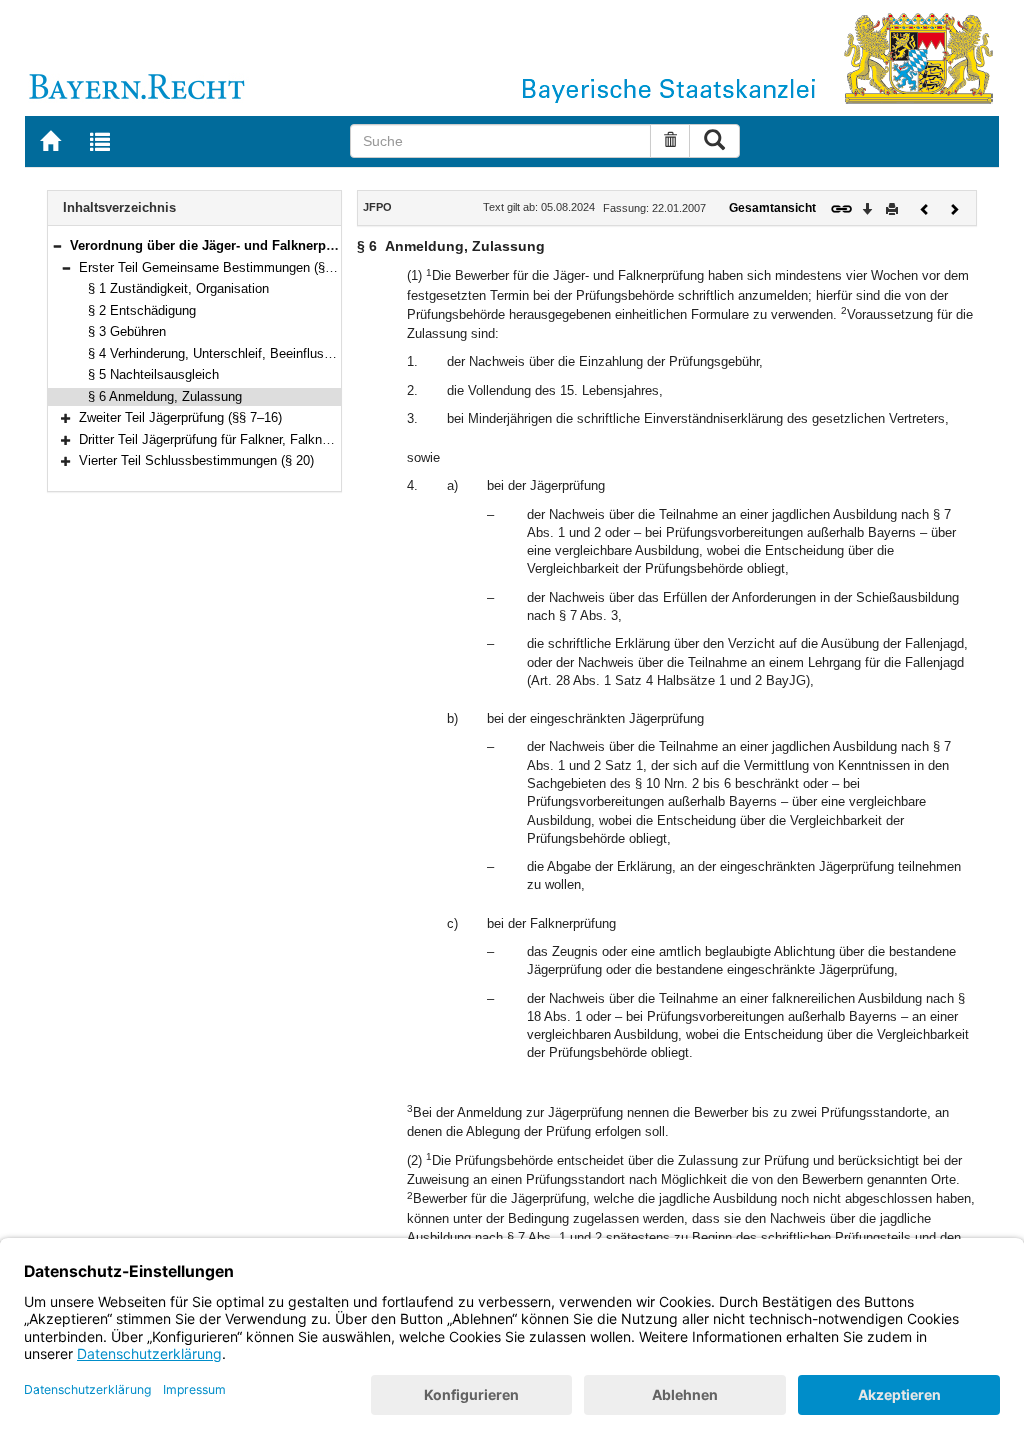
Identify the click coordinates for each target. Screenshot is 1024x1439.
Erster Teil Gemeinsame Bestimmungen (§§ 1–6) (220, 267)
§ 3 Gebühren (127, 331)
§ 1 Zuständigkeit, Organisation (178, 288)
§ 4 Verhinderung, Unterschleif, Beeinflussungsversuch (246, 353)
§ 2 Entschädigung (142, 310)
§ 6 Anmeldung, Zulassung (165, 396)
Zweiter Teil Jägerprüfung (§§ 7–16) (180, 417)
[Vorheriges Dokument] (925, 207)
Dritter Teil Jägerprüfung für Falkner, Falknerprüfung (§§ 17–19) (260, 439)
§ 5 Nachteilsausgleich (153, 374)
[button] (57, 245)
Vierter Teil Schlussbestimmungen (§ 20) (196, 460)
